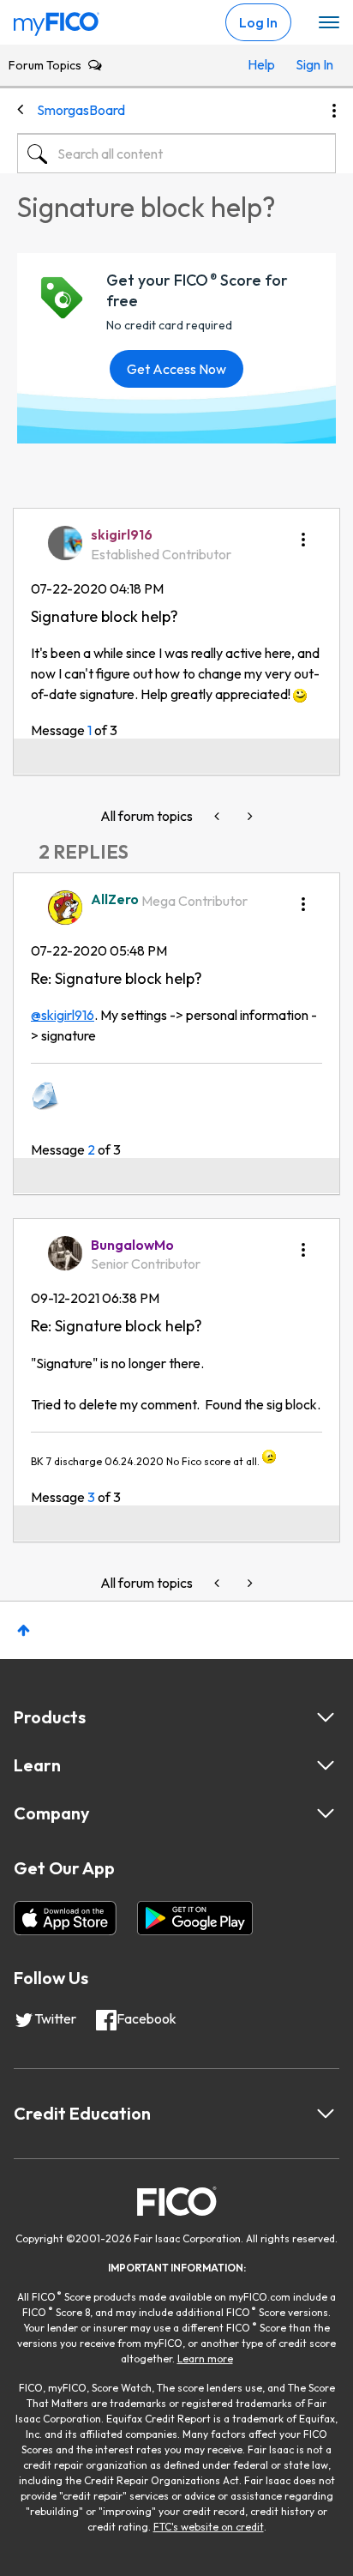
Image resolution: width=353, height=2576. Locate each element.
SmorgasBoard (81, 110)
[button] (303, 534)
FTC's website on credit (209, 2527)
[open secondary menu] (329, 23)
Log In (258, 22)
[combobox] (176, 154)
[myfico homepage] (57, 20)
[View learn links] (326, 1765)
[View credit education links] (326, 2114)
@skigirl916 (63, 1015)
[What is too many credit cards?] (218, 816)
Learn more (205, 2359)
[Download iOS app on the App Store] (65, 1918)
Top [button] (24, 1630)
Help (261, 64)
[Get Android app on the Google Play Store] (195, 1918)
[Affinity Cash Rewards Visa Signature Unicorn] (248, 816)
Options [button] (334, 111)
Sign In (311, 64)
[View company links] (326, 1813)
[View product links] (326, 1717)
